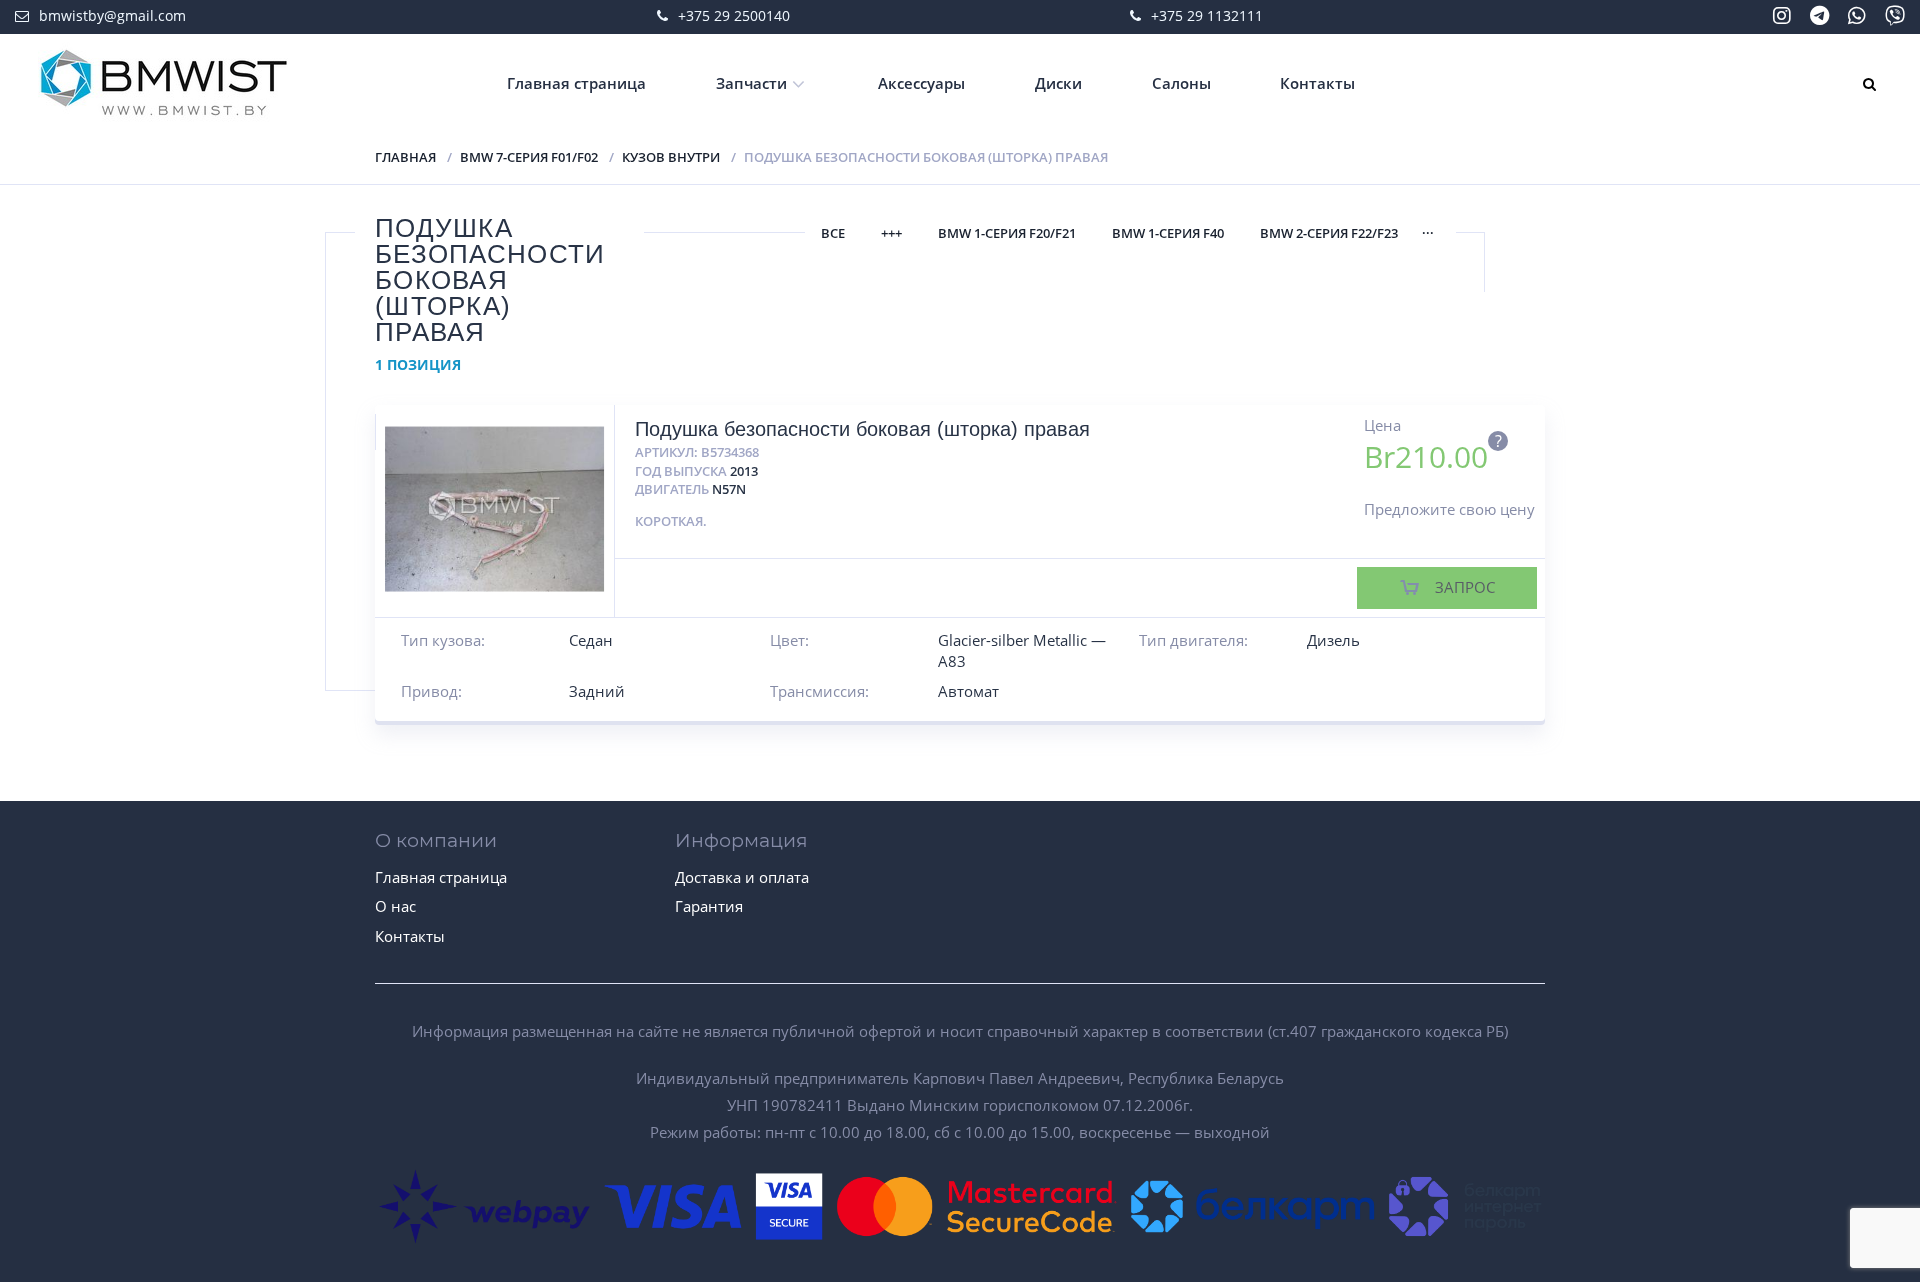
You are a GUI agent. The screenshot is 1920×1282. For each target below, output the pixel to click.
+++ (891, 233)
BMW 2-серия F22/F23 (1329, 233)
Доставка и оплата (742, 877)
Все (833, 233)
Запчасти (751, 83)
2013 (744, 471)
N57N (729, 489)
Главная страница (576, 83)
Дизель (1333, 640)
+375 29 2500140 (734, 15)
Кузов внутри (671, 157)
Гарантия (709, 906)
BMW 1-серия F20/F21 (1007, 233)
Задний (597, 691)
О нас (395, 906)
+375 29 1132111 (1207, 15)
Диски (1058, 83)
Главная (405, 157)
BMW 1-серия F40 (1168, 233)
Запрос (1465, 587)
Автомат (968, 691)
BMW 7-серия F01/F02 (529, 157)
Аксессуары (921, 83)
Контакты (1317, 83)
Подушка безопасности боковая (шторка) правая (862, 429)
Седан (591, 640)
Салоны (1181, 83)
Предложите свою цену (1449, 509)
